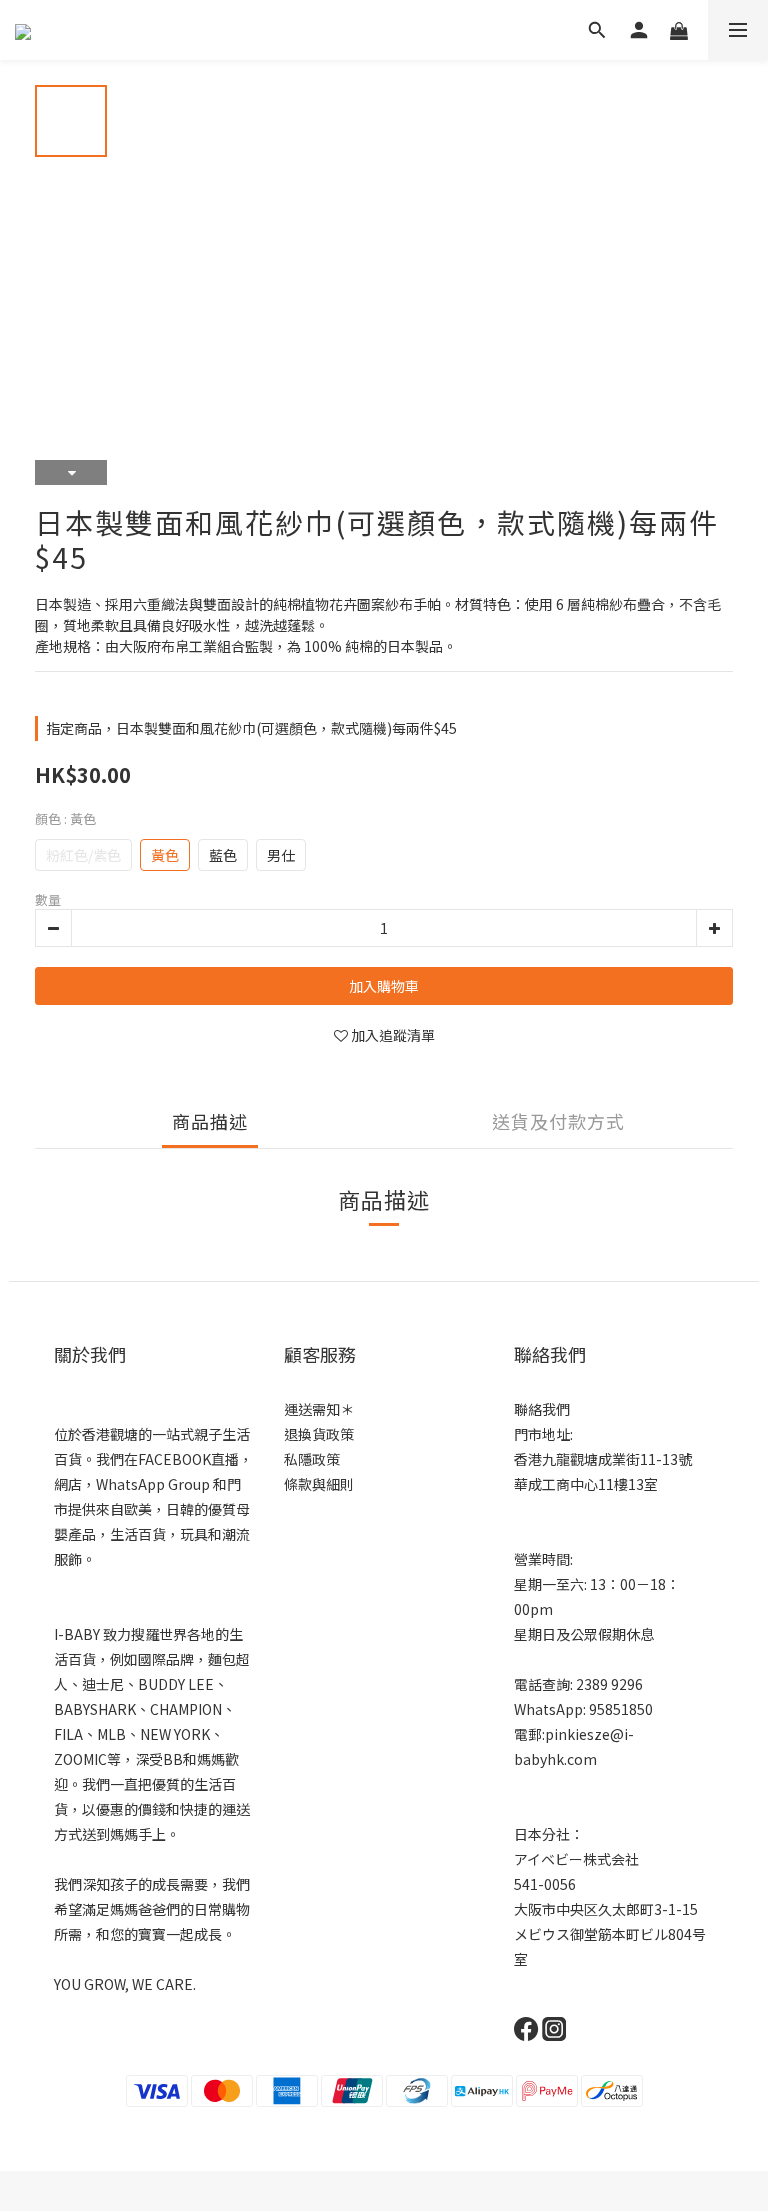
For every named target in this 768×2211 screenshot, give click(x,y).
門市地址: (543, 1434)
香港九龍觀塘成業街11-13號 (603, 1459)
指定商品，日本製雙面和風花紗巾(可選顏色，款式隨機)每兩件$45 (251, 728)
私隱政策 (312, 1459)
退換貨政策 (319, 1434)
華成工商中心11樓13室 (586, 1484)
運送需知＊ (319, 1409)
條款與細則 (319, 1484)
